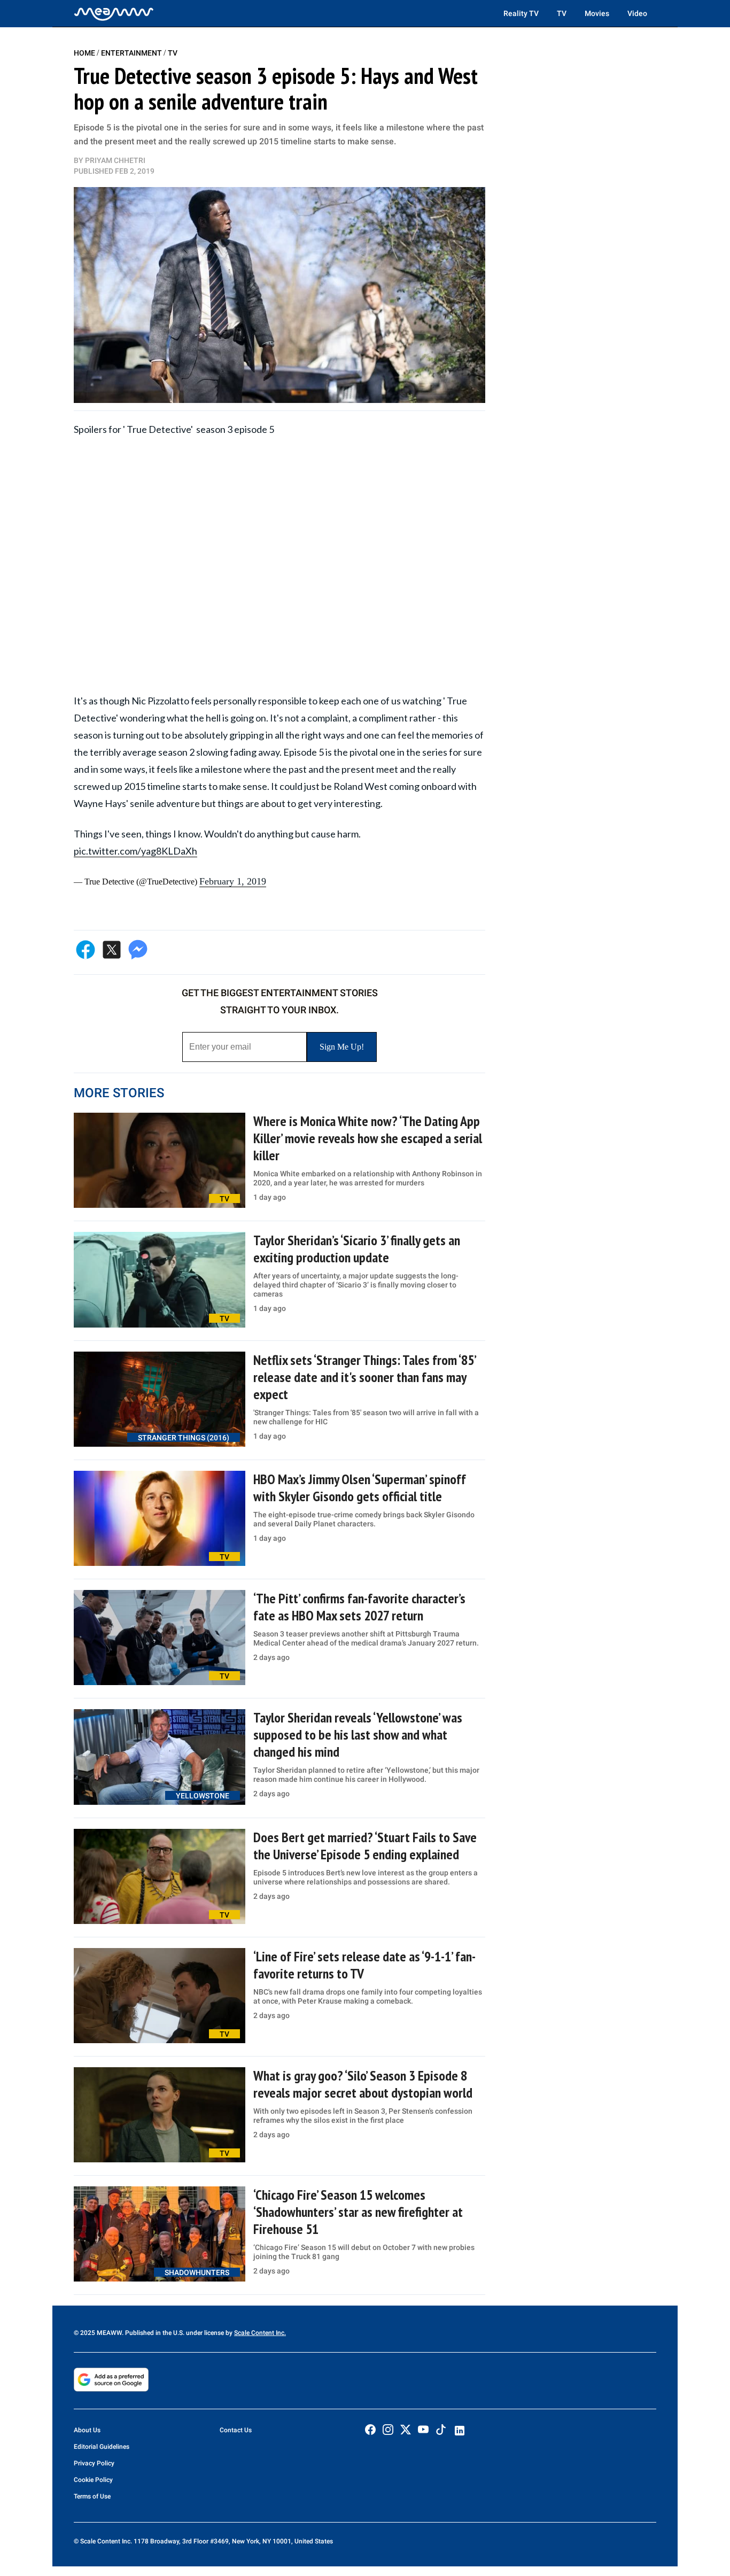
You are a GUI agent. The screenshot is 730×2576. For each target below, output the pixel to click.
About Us (87, 2430)
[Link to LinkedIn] (460, 2431)
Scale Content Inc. (260, 2333)
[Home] (114, 13)
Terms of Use (92, 2496)
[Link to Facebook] (370, 2430)
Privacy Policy (94, 2463)
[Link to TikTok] (441, 2432)
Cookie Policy (93, 2480)
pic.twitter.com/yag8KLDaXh (135, 851)
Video (637, 13)
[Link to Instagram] (388, 2430)
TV (562, 13)
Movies (597, 13)
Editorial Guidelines (102, 2447)
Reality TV (521, 13)
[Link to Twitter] (406, 2430)
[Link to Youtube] (423, 2430)
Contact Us (236, 2430)
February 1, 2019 (233, 881)
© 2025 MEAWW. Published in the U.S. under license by (154, 2333)
